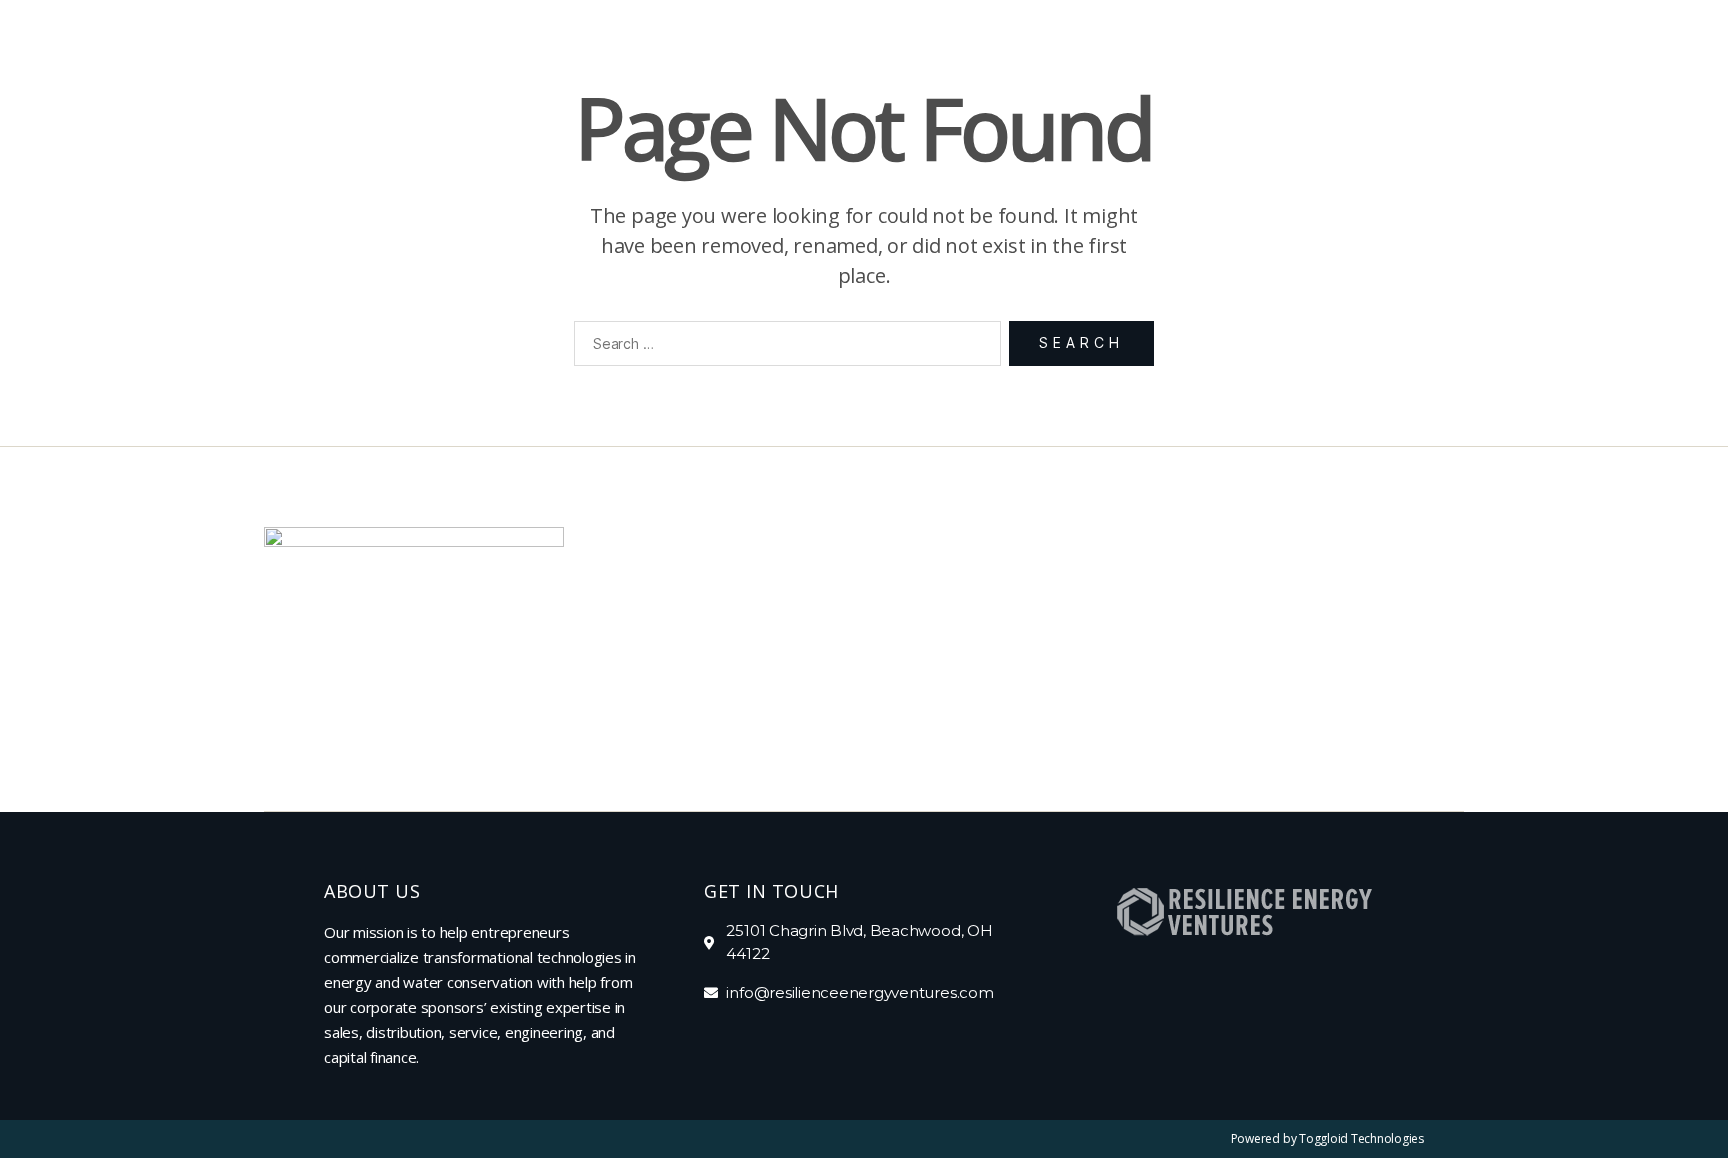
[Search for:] (783, 347)
